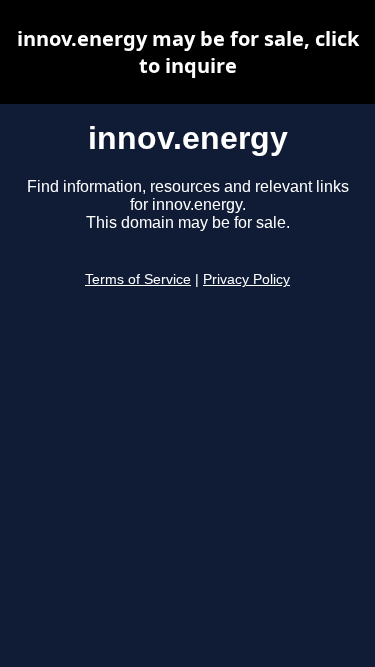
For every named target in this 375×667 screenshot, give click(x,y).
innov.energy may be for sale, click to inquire (188, 52)
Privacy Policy (246, 279)
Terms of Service (138, 279)
